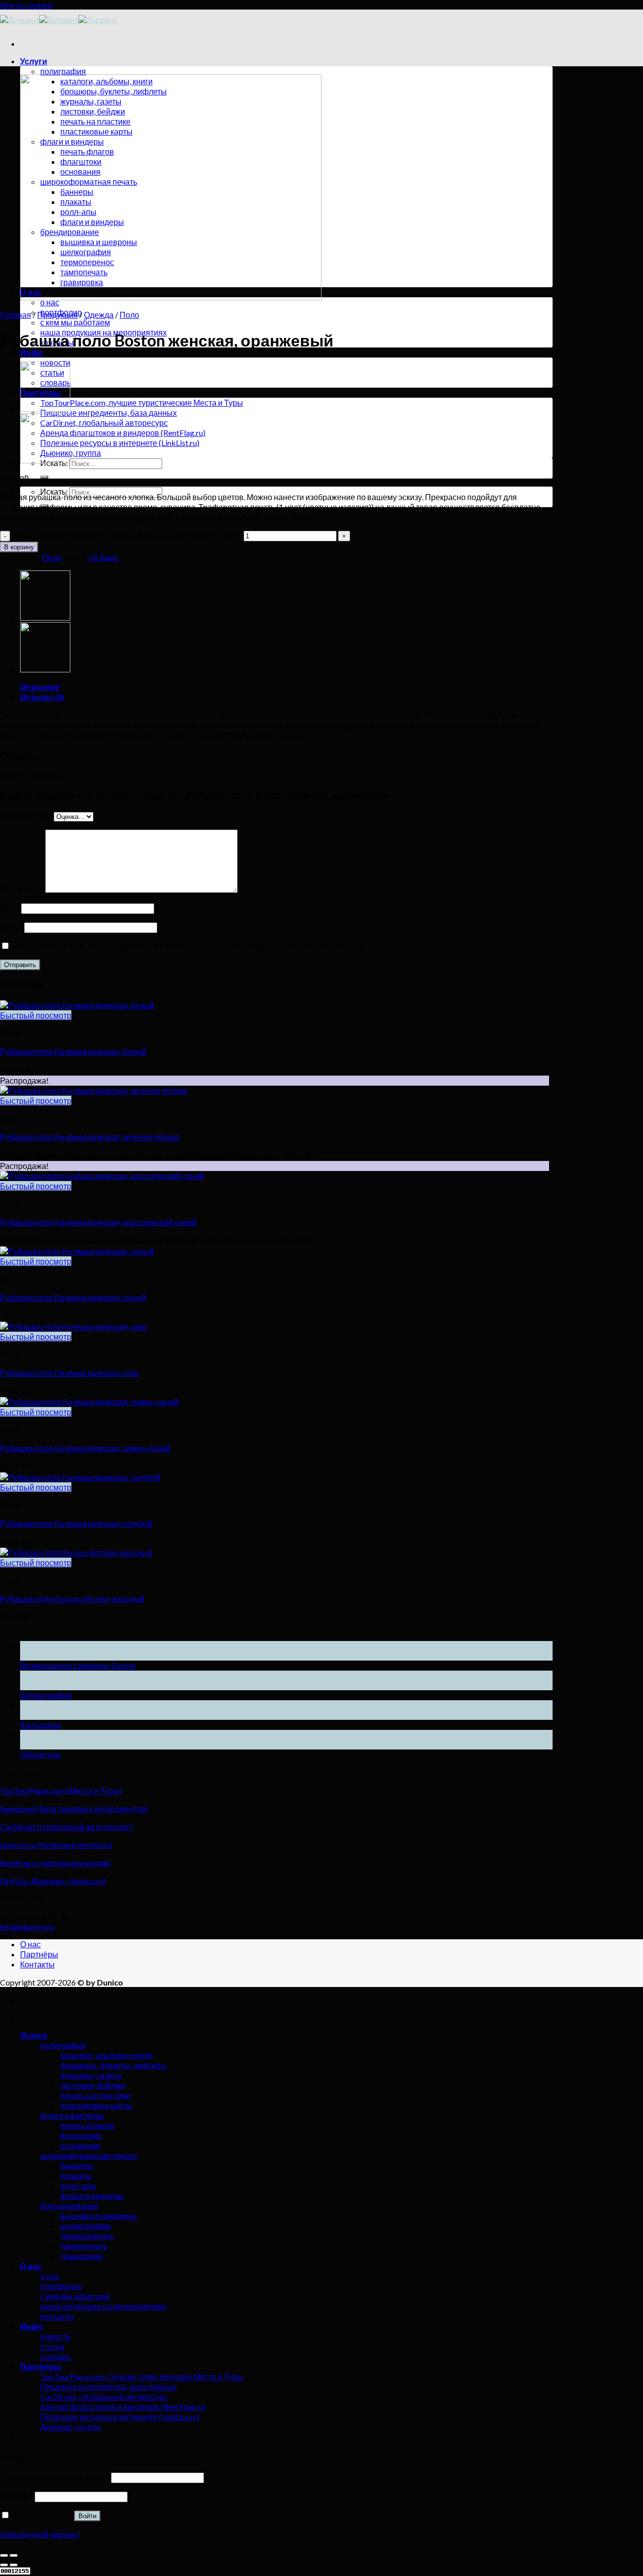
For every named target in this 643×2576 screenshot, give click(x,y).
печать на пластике (95, 2095)
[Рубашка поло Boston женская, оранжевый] (45, 408)
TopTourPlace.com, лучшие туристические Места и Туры (142, 402)
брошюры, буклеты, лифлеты (114, 2065)
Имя (11, 908)
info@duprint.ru (27, 1926)
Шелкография (46, 1695)
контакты (57, 2316)
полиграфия (63, 71)
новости (55, 2336)
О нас (30, 1944)
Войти (87, 2516)
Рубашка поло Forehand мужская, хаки (70, 1373)
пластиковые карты (96, 2105)
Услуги (34, 61)
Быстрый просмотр (36, 1015)
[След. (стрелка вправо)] (14, 2565)
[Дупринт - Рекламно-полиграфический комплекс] (59, 20)
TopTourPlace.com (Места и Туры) (61, 1790)
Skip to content (26, 5)
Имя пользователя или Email (55, 2477)
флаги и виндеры (72, 2115)
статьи (52, 2346)
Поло (129, 315)
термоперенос (87, 2236)
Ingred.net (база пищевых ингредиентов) (74, 1808)
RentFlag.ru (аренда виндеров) (56, 1863)
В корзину (19, 547)
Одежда (99, 315)
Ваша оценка (27, 816)
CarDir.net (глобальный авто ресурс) (66, 1827)
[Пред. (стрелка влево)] (4, 2565)
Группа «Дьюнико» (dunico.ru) (53, 1881)
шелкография (86, 2226)
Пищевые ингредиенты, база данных (109, 413)
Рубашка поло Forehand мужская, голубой (76, 1523)
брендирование (70, 2206)
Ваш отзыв (23, 890)
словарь (56, 2356)
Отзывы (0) (42, 697)
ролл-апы (78, 2186)
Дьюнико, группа (71, 453)
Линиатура (40, 1754)
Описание (40, 687)
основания (80, 2145)
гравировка (82, 2256)
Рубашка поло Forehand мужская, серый (73, 1297)
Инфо (32, 352)
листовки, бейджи (93, 2085)
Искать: (54, 491)
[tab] (286, 687)
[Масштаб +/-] (14, 2555)
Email (12, 927)
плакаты (76, 2176)
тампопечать (84, 2246)
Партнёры (39, 1954)
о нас (50, 302)
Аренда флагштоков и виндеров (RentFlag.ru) (123, 433)
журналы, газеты (91, 2075)
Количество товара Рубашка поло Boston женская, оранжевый (127, 535)
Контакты (37, 1964)
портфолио (61, 2286)
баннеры (77, 2165)
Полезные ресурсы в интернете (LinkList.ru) (120, 443)
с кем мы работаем (75, 322)
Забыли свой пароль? (40, 2534)
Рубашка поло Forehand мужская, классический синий (98, 1222)
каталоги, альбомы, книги (106, 2055)
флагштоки (81, 2135)
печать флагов (87, 2125)
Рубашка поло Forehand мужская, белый (73, 1051)
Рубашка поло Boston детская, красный (72, 1599)
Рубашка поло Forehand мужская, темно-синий (85, 1448)
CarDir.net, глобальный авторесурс (104, 423)
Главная (16, 315)
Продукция (58, 315)
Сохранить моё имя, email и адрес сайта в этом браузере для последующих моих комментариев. (188, 946)
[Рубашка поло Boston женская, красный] (45, 460)
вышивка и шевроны (99, 2216)
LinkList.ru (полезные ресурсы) (56, 1845)
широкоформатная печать (89, 2155)
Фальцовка (40, 1725)
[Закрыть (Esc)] (4, 2555)
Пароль (17, 2496)
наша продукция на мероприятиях (103, 2306)
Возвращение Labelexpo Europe (78, 1665)
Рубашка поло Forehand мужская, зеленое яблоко (90, 1137)
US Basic (104, 557)
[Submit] (44, 477)
